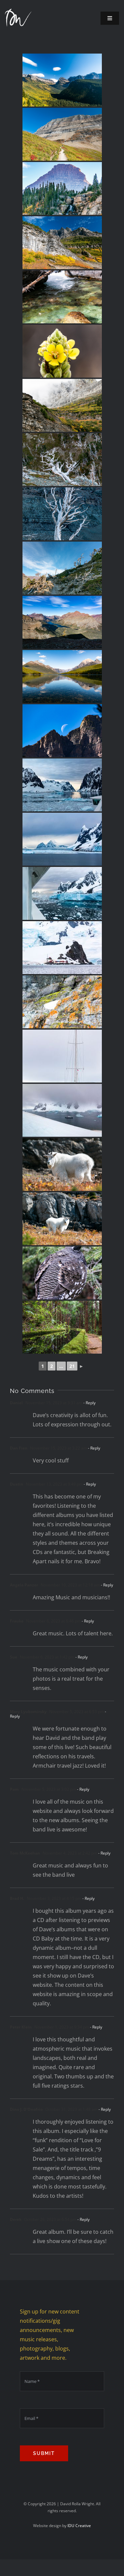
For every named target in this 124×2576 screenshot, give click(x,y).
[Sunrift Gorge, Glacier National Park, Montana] (62, 297)
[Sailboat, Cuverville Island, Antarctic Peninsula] (62, 1056)
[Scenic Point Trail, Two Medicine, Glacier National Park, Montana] (62, 460)
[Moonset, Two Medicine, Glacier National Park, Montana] (62, 731)
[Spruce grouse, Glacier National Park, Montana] (62, 1273)
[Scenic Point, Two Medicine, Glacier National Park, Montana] (62, 622)
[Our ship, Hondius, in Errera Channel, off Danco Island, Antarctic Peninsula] (62, 1110)
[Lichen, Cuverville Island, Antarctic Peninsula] (62, 1002)
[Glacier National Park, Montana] (62, 80)
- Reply (89, 1403)
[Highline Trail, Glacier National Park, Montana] (62, 134)
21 (72, 1366)
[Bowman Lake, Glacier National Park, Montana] (62, 676)
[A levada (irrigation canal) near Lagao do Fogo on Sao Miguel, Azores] (62, 1327)
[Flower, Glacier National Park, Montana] (62, 351)
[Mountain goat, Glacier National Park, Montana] (62, 1165)
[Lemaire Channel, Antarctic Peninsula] (62, 839)
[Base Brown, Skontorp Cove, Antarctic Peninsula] (62, 948)
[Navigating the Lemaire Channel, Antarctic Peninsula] (62, 785)
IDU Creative (79, 2526)
